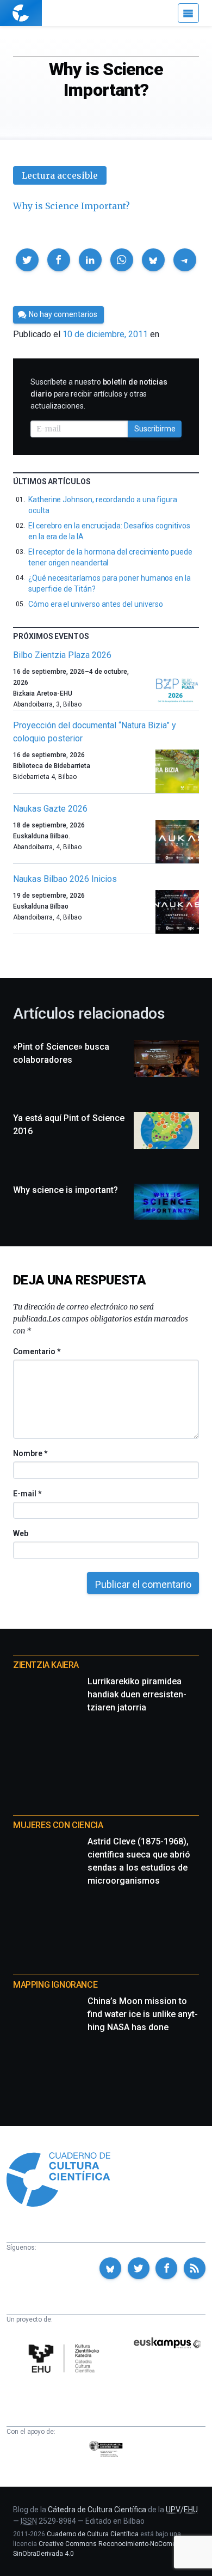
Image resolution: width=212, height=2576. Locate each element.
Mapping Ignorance (55, 1985)
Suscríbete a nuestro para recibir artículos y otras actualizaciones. (99, 394)
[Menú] (188, 13)
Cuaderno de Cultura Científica (93, 2534)
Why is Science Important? (71, 206)
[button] (27, 260)
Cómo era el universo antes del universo (96, 604)
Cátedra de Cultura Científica (97, 2510)
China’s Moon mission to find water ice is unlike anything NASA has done (143, 2014)
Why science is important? (66, 1190)
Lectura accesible (60, 175)
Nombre (30, 1453)
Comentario (37, 1351)
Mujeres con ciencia (58, 1825)
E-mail (27, 1494)
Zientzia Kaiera (46, 1665)
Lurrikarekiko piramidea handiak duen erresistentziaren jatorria (137, 1694)
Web (21, 1533)
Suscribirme (155, 429)
